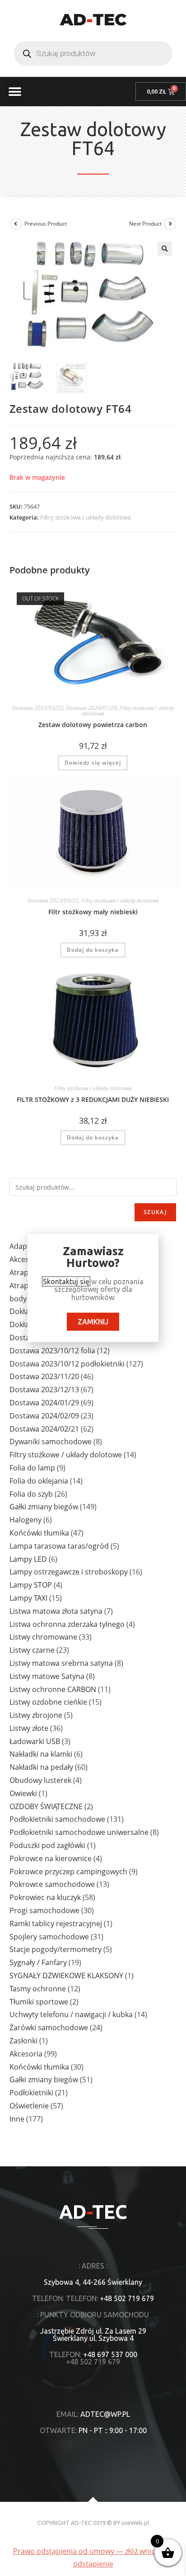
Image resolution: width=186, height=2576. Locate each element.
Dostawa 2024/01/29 (91, 708)
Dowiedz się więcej (93, 763)
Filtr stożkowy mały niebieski (93, 912)
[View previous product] (16, 224)
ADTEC (93, 19)
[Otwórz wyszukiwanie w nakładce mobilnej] (93, 53)
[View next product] (170, 224)
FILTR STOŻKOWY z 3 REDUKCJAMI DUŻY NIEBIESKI (93, 1099)
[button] (15, 92)
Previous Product (46, 224)
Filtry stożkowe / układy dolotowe (86, 517)
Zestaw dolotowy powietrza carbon (93, 725)
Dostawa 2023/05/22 (38, 708)
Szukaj (155, 1212)
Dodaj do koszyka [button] (93, 950)
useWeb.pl (135, 2523)
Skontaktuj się (66, 1281)
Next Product (145, 224)
